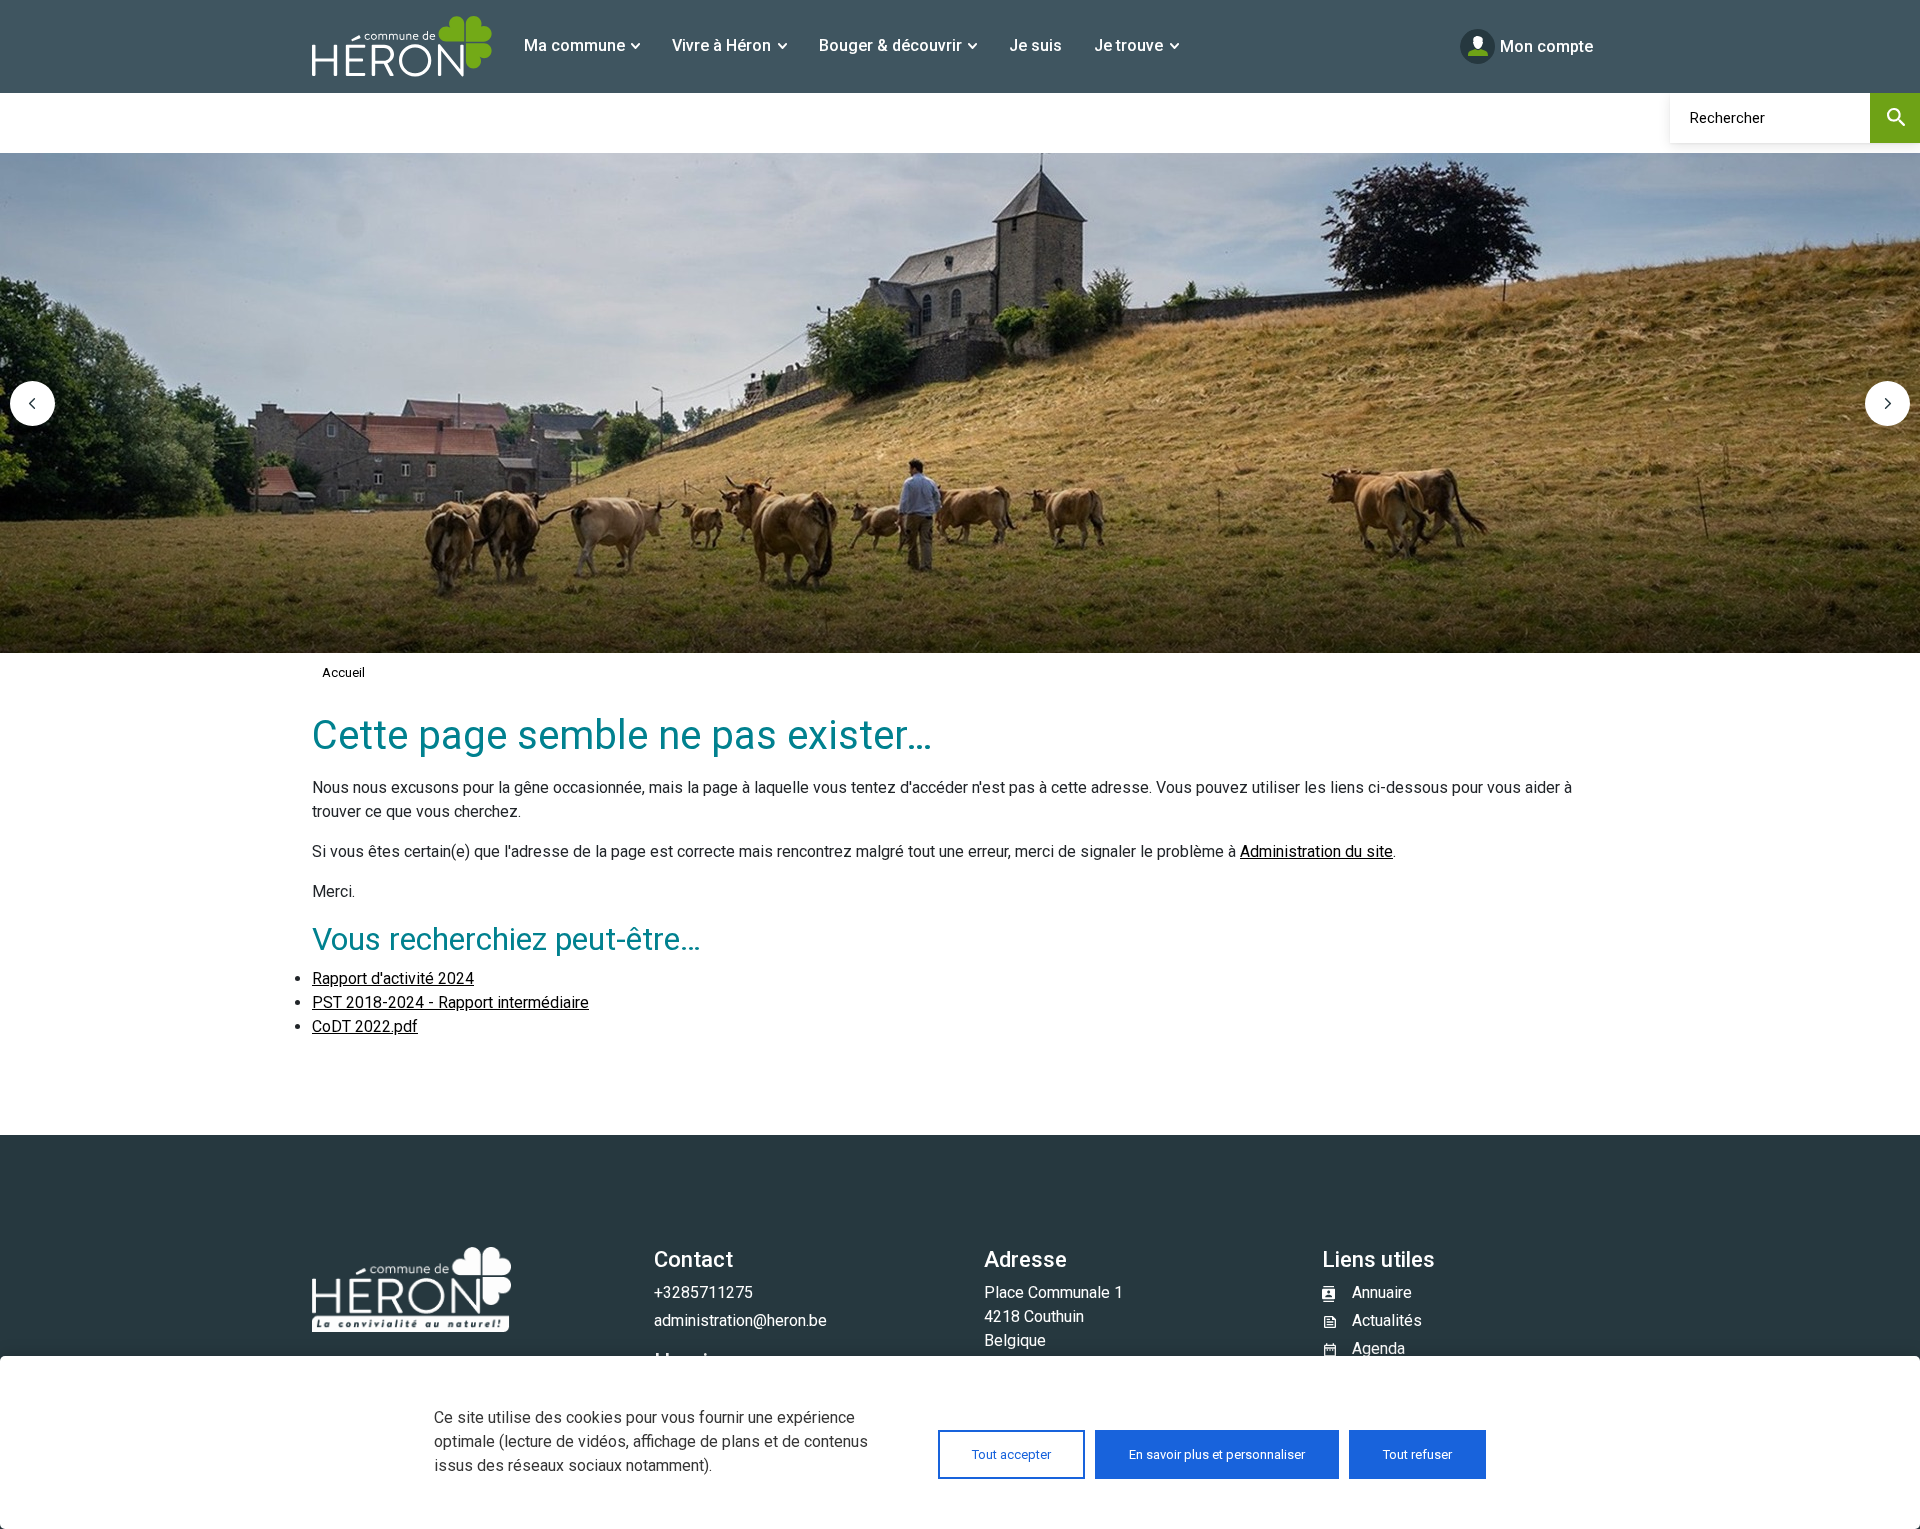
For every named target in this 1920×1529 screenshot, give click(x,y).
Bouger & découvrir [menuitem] (890, 45)
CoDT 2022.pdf (365, 1026)
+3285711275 (703, 1292)
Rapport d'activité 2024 (393, 978)
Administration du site (1316, 851)
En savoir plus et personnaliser (1217, 1454)
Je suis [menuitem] (1035, 45)
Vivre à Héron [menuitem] (721, 45)
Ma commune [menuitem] (574, 45)
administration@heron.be (740, 1320)
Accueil (343, 672)
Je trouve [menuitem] (1128, 45)
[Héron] (402, 46)
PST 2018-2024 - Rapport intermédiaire (450, 1002)
